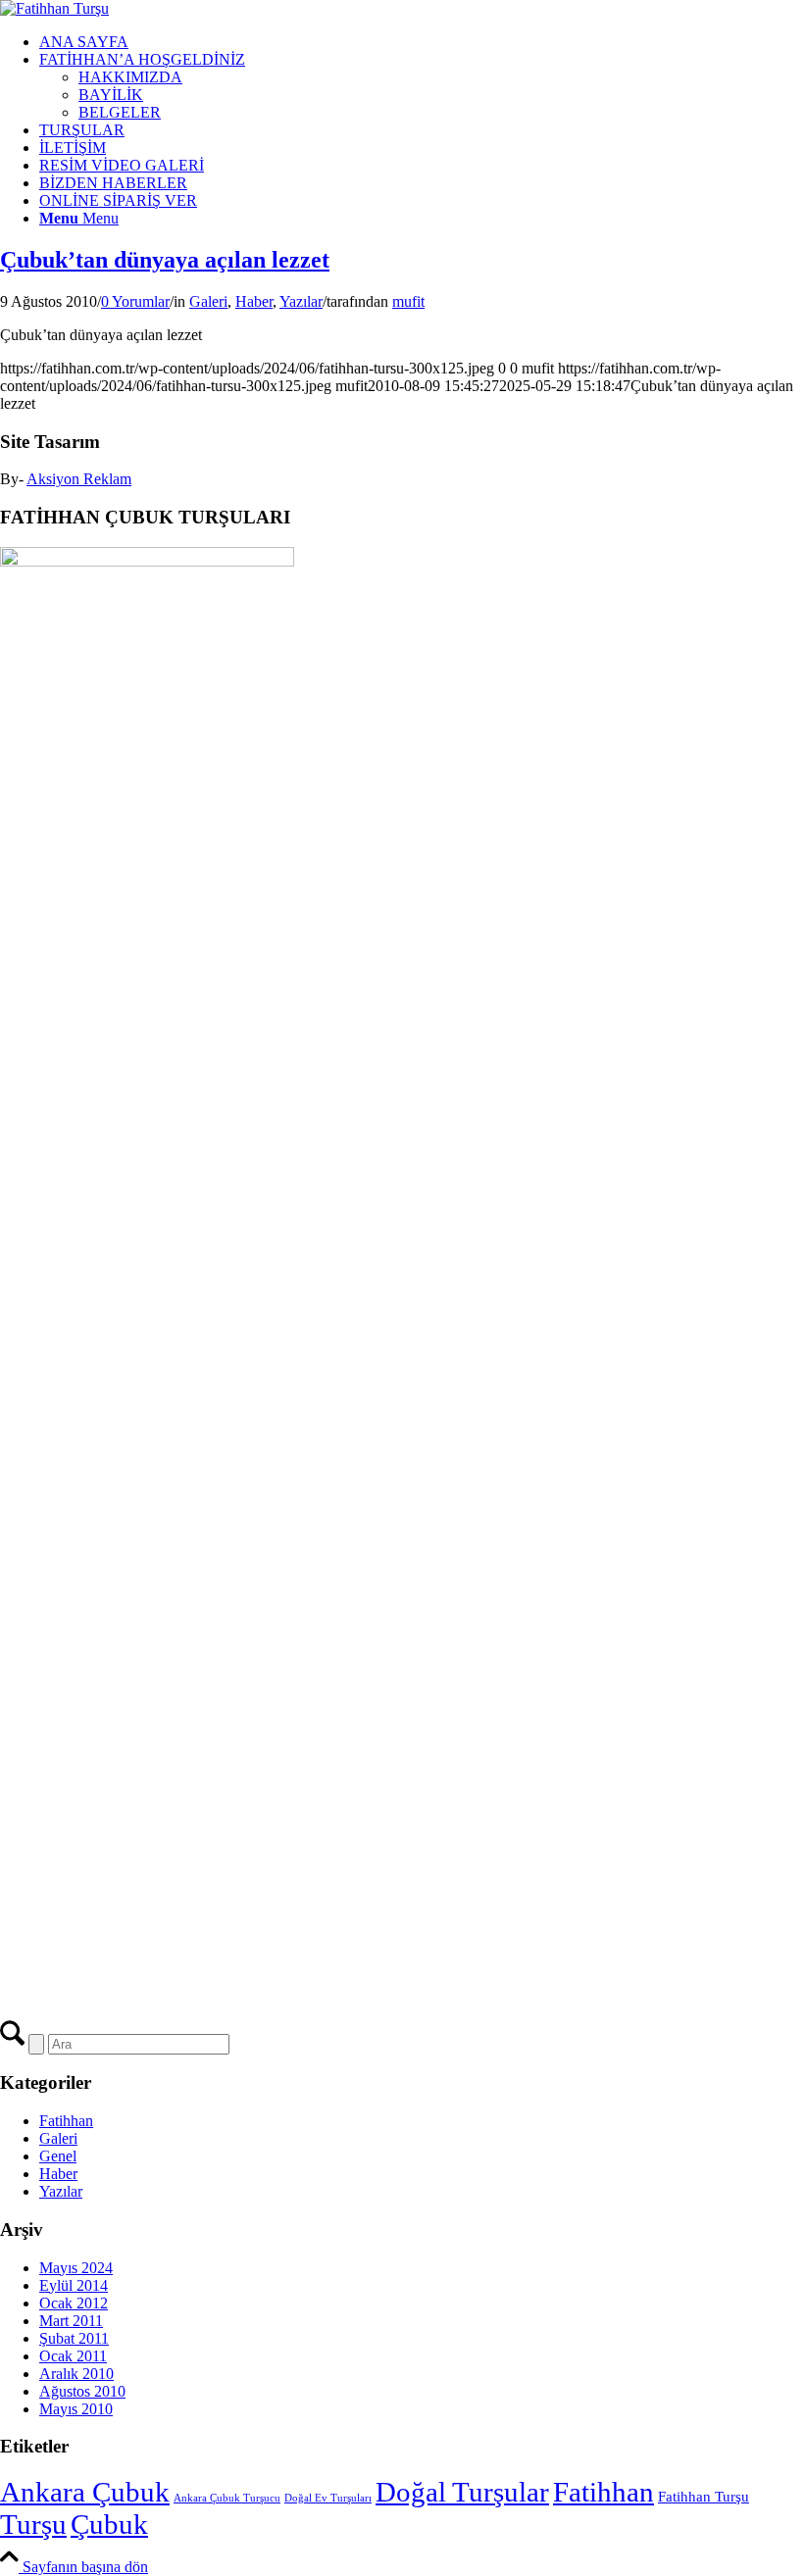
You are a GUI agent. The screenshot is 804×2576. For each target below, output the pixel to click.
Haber (254, 301)
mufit (408, 301)
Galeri (208, 301)
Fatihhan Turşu (703, 2496)
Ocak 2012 (74, 2303)
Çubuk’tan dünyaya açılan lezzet (165, 260)
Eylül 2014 (74, 2285)
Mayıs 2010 (76, 2409)
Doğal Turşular (462, 2492)
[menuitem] (422, 42)
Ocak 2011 (73, 2356)
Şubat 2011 (74, 2338)
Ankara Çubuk (85, 2492)
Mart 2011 (71, 2321)
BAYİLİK (111, 95)
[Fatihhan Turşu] (54, 8)
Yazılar (301, 301)
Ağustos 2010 (82, 2391)
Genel (58, 2156)
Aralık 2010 (76, 2374)
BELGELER (120, 112)
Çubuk (109, 2524)
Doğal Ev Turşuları (328, 2498)
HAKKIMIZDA (130, 77)
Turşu (33, 2524)
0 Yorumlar (135, 301)
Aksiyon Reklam (79, 479)
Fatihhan (66, 2121)
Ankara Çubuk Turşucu (227, 2498)
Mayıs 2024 (76, 2268)
